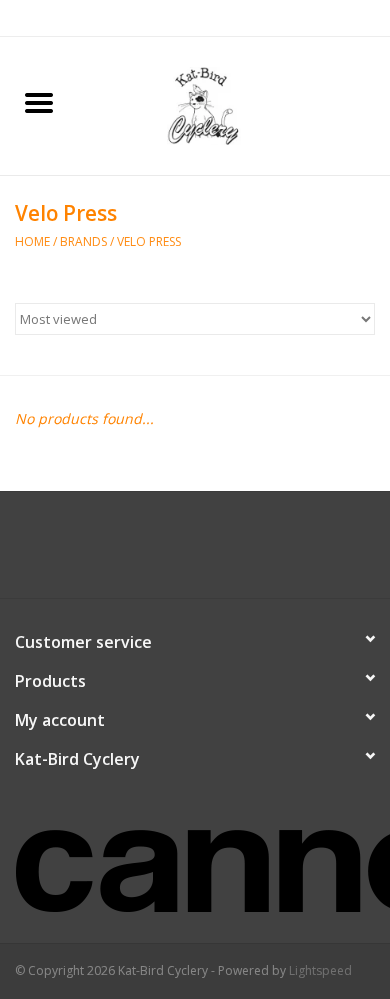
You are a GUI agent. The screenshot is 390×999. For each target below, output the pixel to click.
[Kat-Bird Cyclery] (234, 104)
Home (32, 241)
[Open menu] (39, 102)
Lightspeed (320, 970)
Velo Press (149, 241)
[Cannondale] (195, 858)
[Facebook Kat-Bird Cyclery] (177, 552)
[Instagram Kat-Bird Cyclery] (213, 552)
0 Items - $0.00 (332, 17)
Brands (83, 241)
